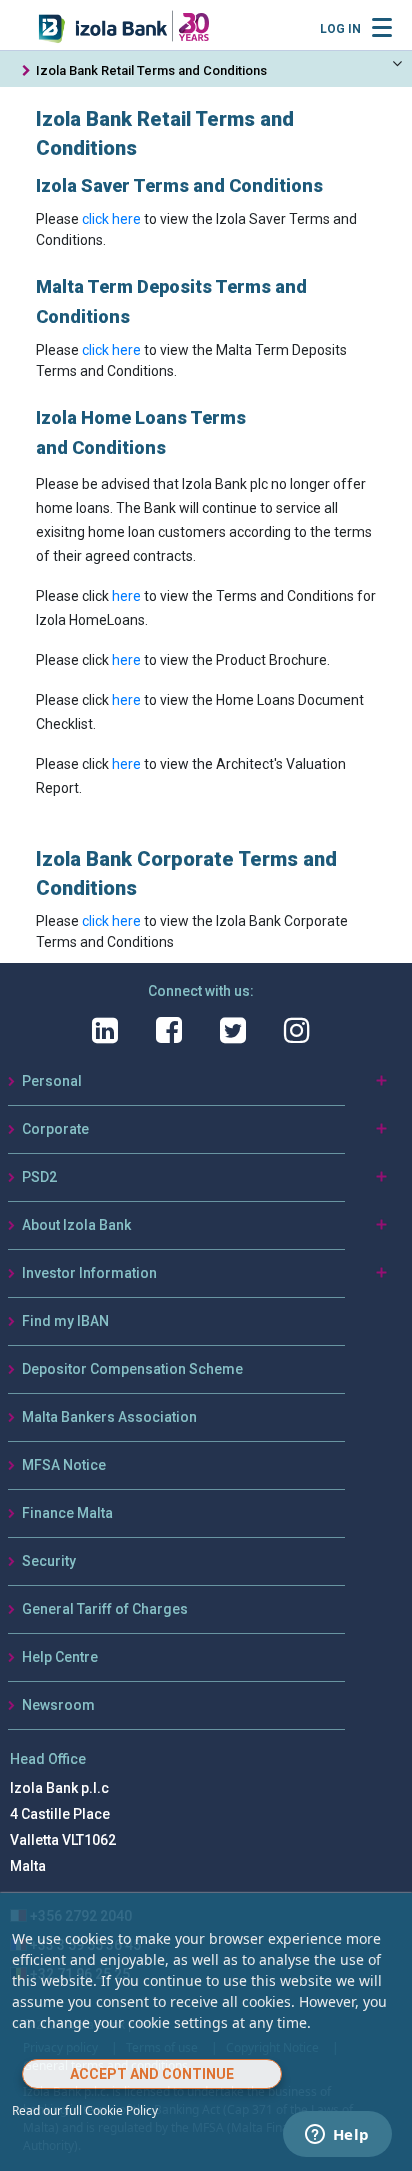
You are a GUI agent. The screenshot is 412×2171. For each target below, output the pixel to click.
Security (49, 1561)
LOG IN (340, 29)
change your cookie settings (134, 2022)
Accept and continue (152, 2074)
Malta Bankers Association (109, 1417)
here (126, 596)
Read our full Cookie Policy (85, 2110)
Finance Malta (67, 1513)
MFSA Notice (64, 1465)
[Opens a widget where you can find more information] (337, 2136)
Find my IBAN (65, 1321)
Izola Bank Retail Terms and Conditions (151, 70)
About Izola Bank (76, 1225)
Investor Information (89, 1273)
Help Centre (60, 1657)
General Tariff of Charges (105, 1609)
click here (111, 219)
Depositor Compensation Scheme (132, 1369)
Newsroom (58, 1705)
